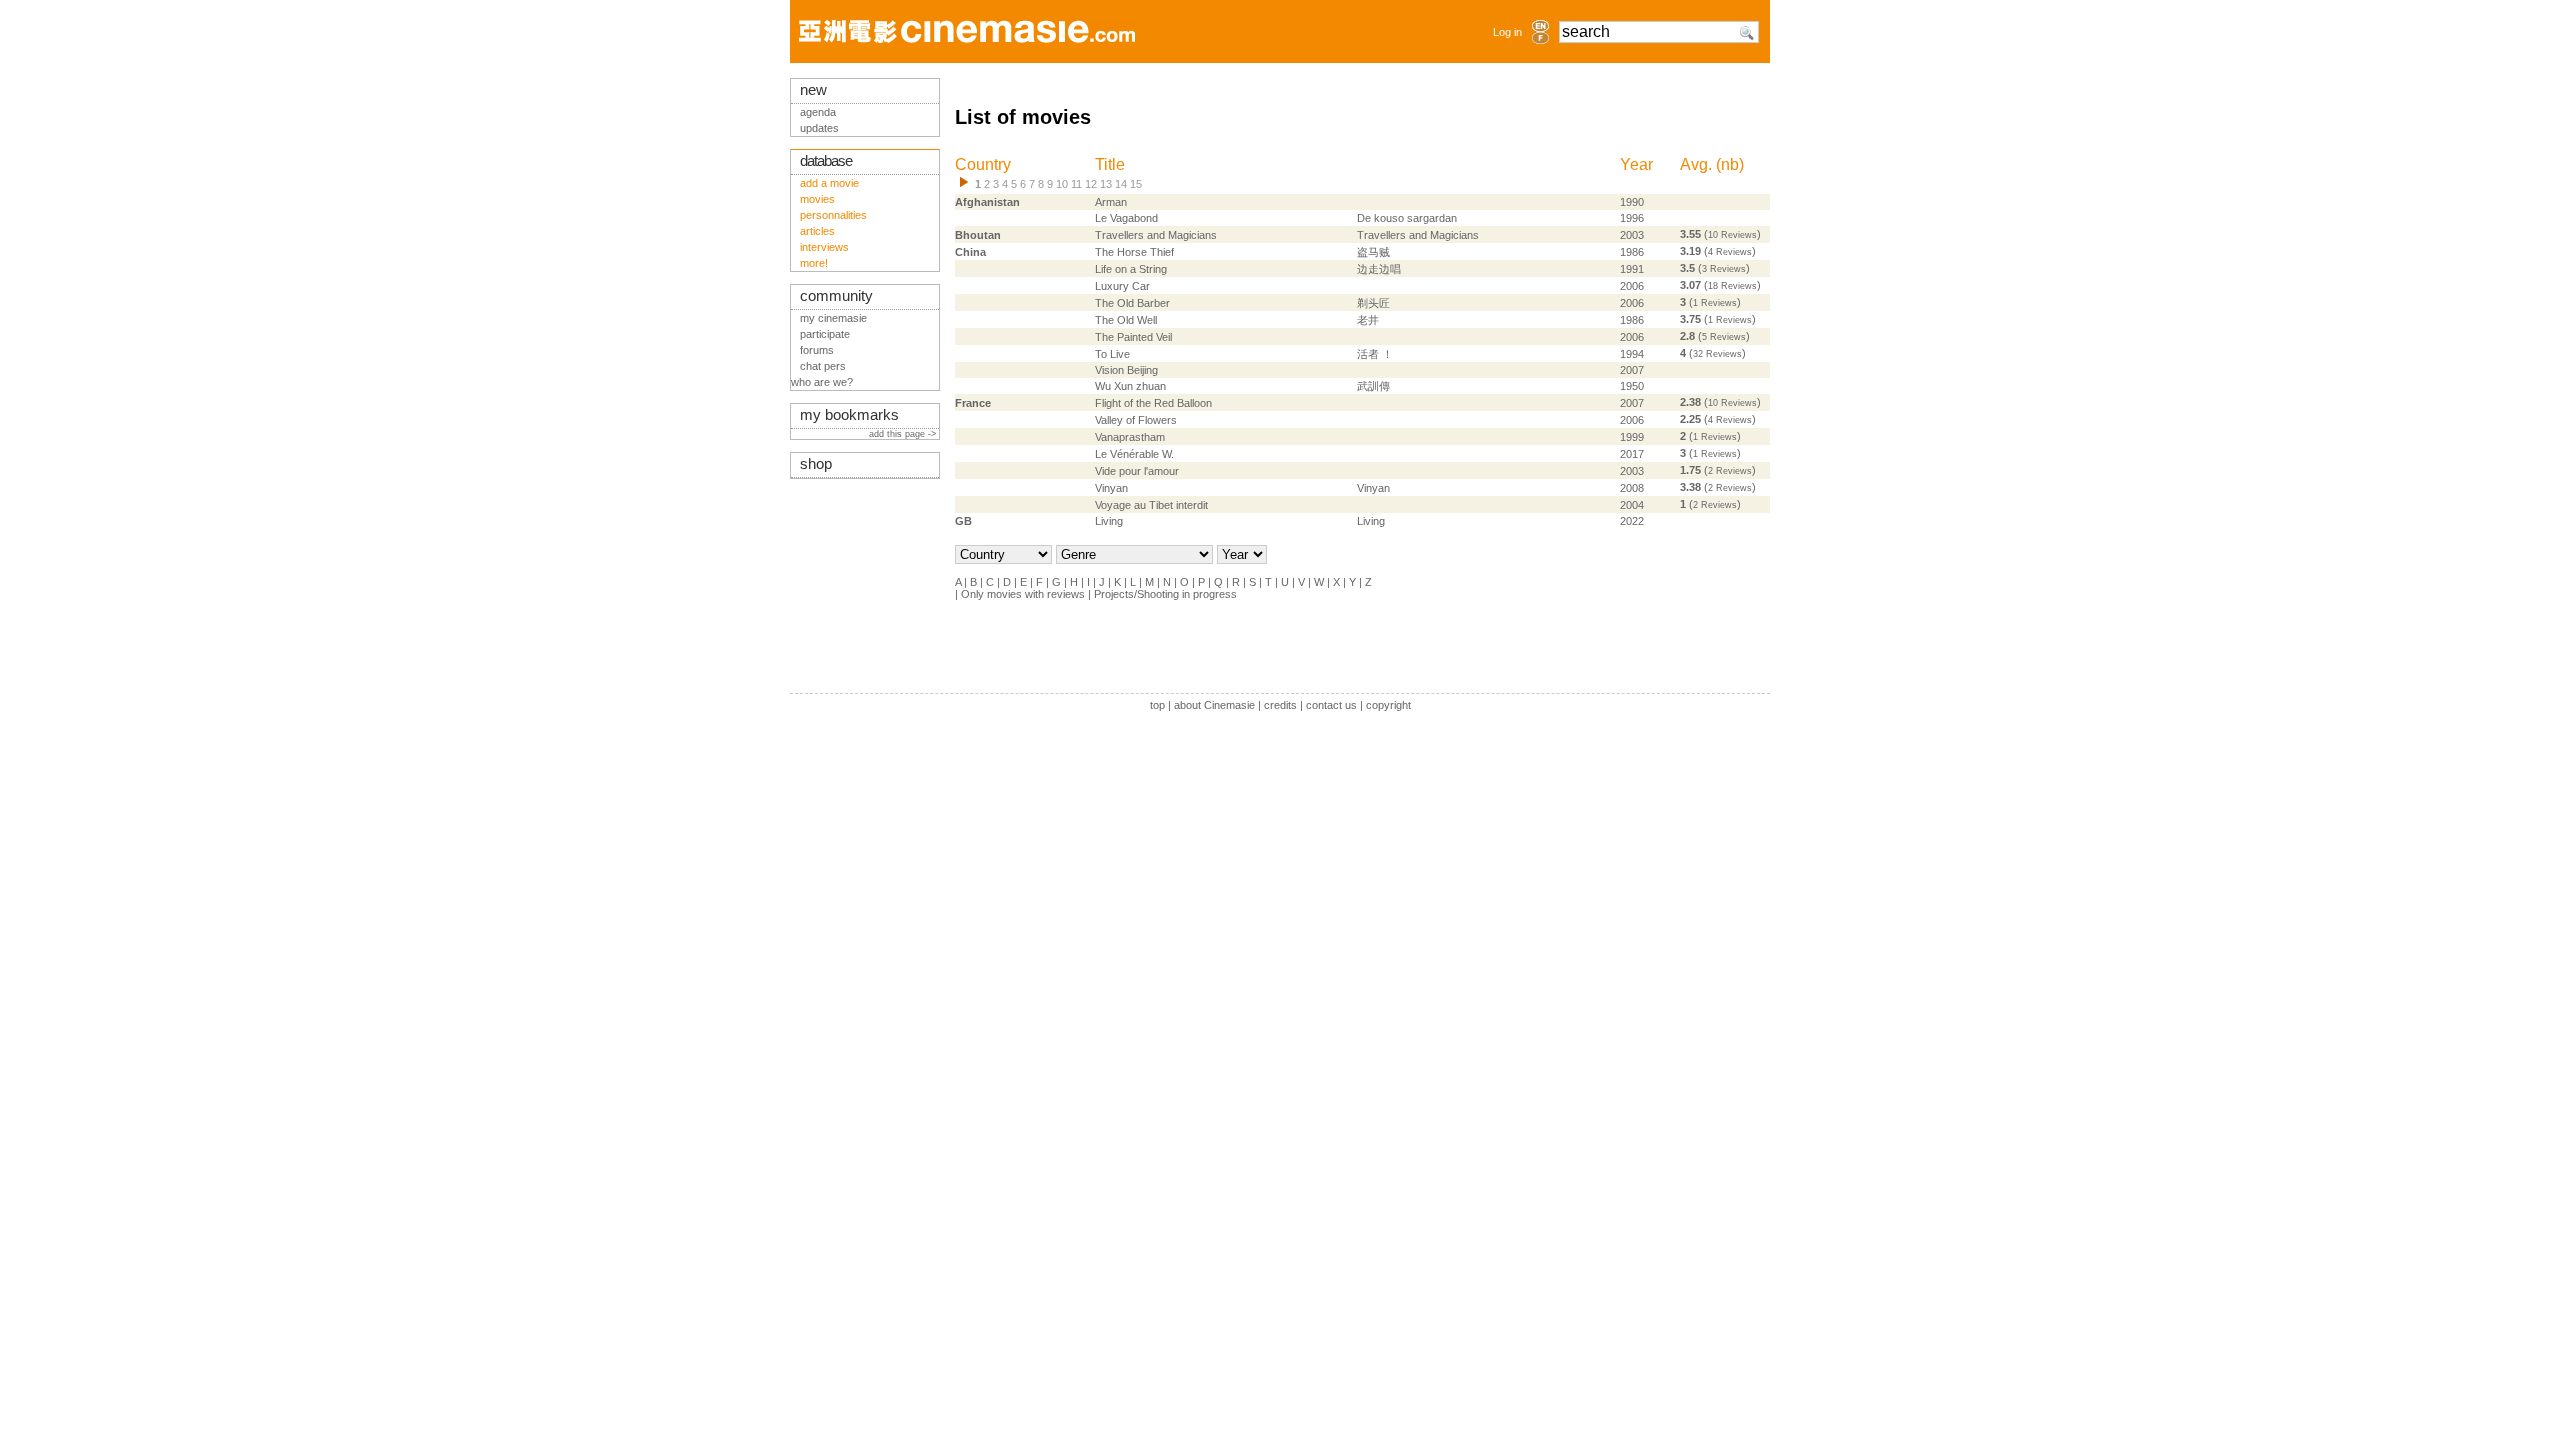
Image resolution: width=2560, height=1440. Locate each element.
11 (1076, 184)
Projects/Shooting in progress (1165, 594)
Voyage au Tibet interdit (1151, 505)
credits (1280, 705)
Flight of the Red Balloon (1153, 403)
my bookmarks (849, 415)
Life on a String (1131, 269)
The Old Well (1126, 320)
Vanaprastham (1130, 437)
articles (817, 231)
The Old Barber (1132, 303)
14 (1121, 184)
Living (1109, 521)
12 (1091, 184)
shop (816, 464)
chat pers (823, 366)
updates (819, 128)
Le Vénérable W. (1134, 454)
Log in (1507, 32)
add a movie (829, 183)
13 (1106, 184)
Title (1110, 164)
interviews (824, 247)
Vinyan (1111, 488)
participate (825, 334)
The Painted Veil (1133, 337)
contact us (1331, 705)
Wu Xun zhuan (1130, 386)
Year (1636, 164)
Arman (1111, 202)
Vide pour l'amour (1137, 471)
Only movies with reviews (1023, 594)
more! (814, 263)
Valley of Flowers (1136, 420)
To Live (1112, 354)
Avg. (1696, 164)
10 (1062, 184)
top (1157, 705)
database (826, 161)
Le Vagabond (1126, 218)
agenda (818, 112)
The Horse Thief (1134, 252)
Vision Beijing (1126, 370)
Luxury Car (1122, 286)
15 (1136, 184)
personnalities (833, 215)
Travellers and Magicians (1156, 235)
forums (817, 350)
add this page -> (904, 434)
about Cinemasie (1214, 705)
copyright (1388, 705)
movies (817, 199)
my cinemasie (833, 318)
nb (1730, 164)
